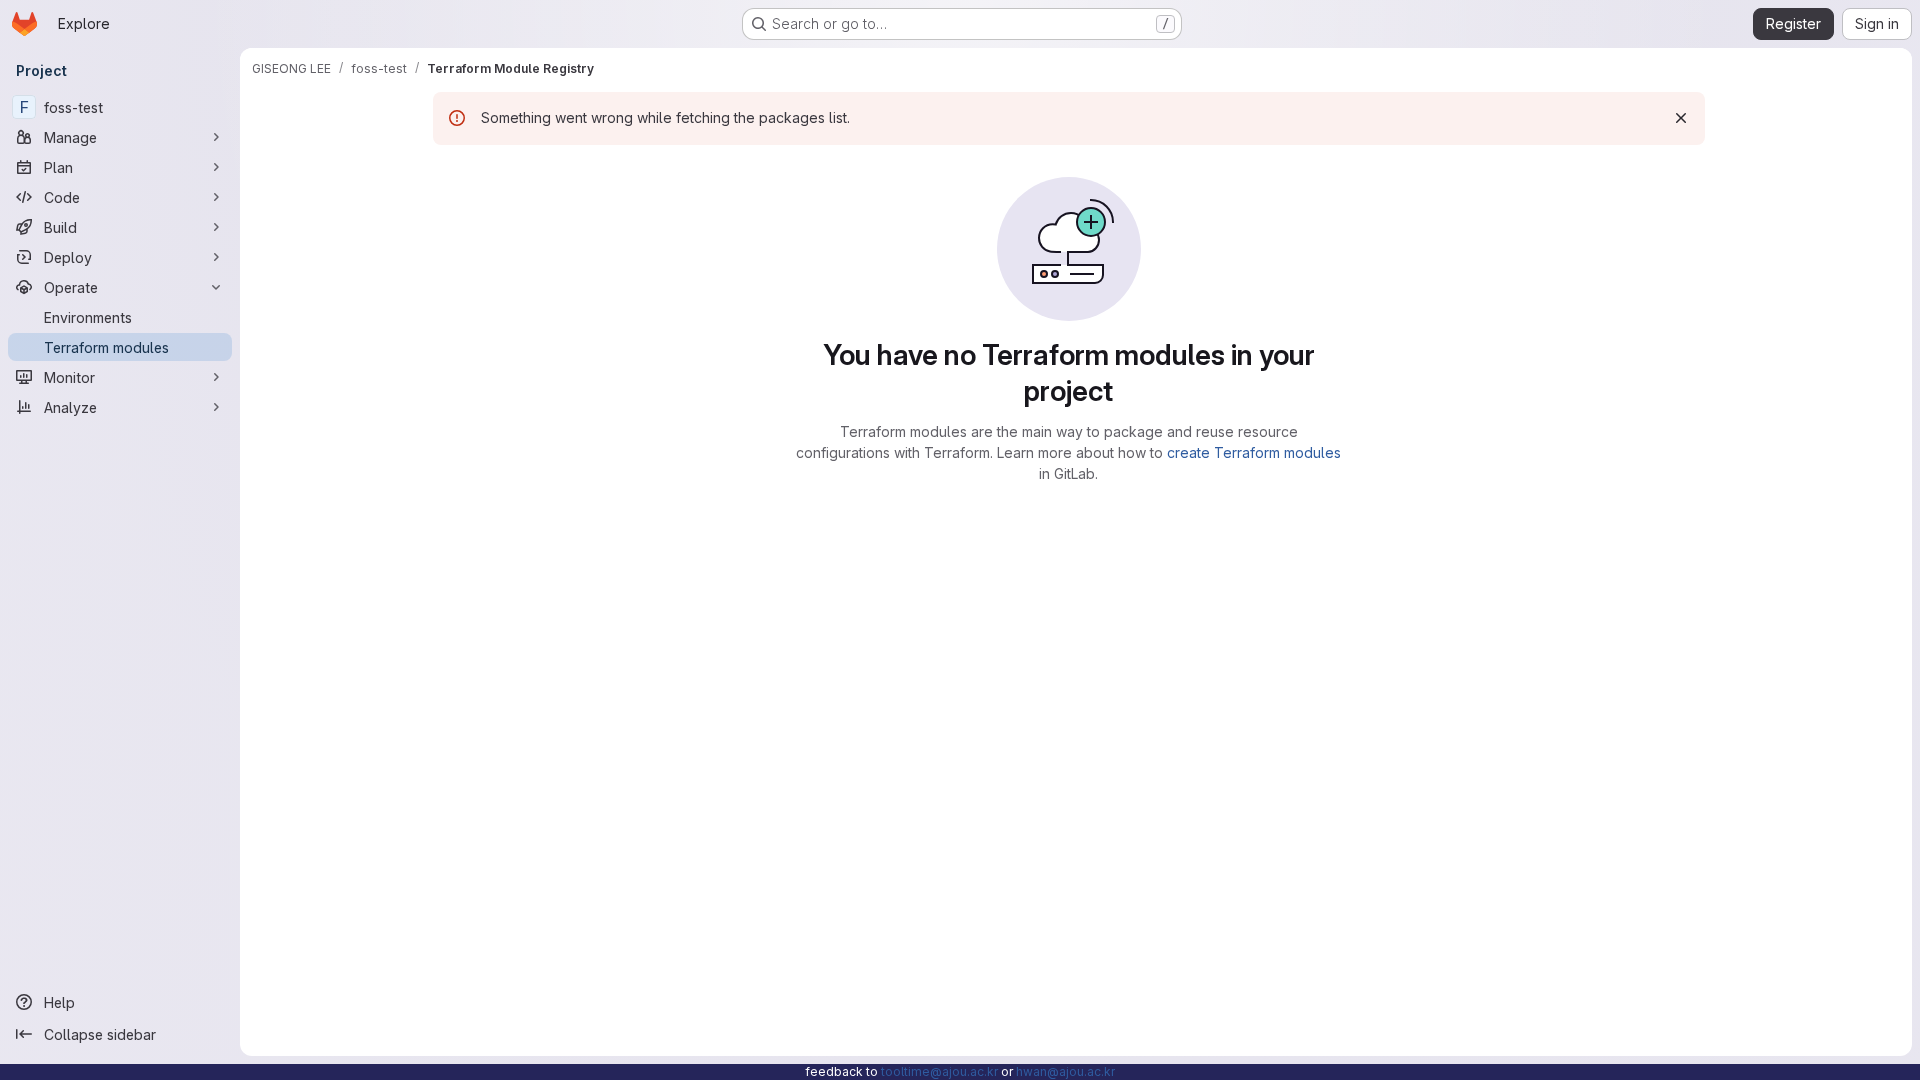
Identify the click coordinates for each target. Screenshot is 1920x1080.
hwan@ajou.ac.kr (1065, 1071)
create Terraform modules (1254, 452)
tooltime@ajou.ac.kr (939, 1071)
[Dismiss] (1681, 118)
